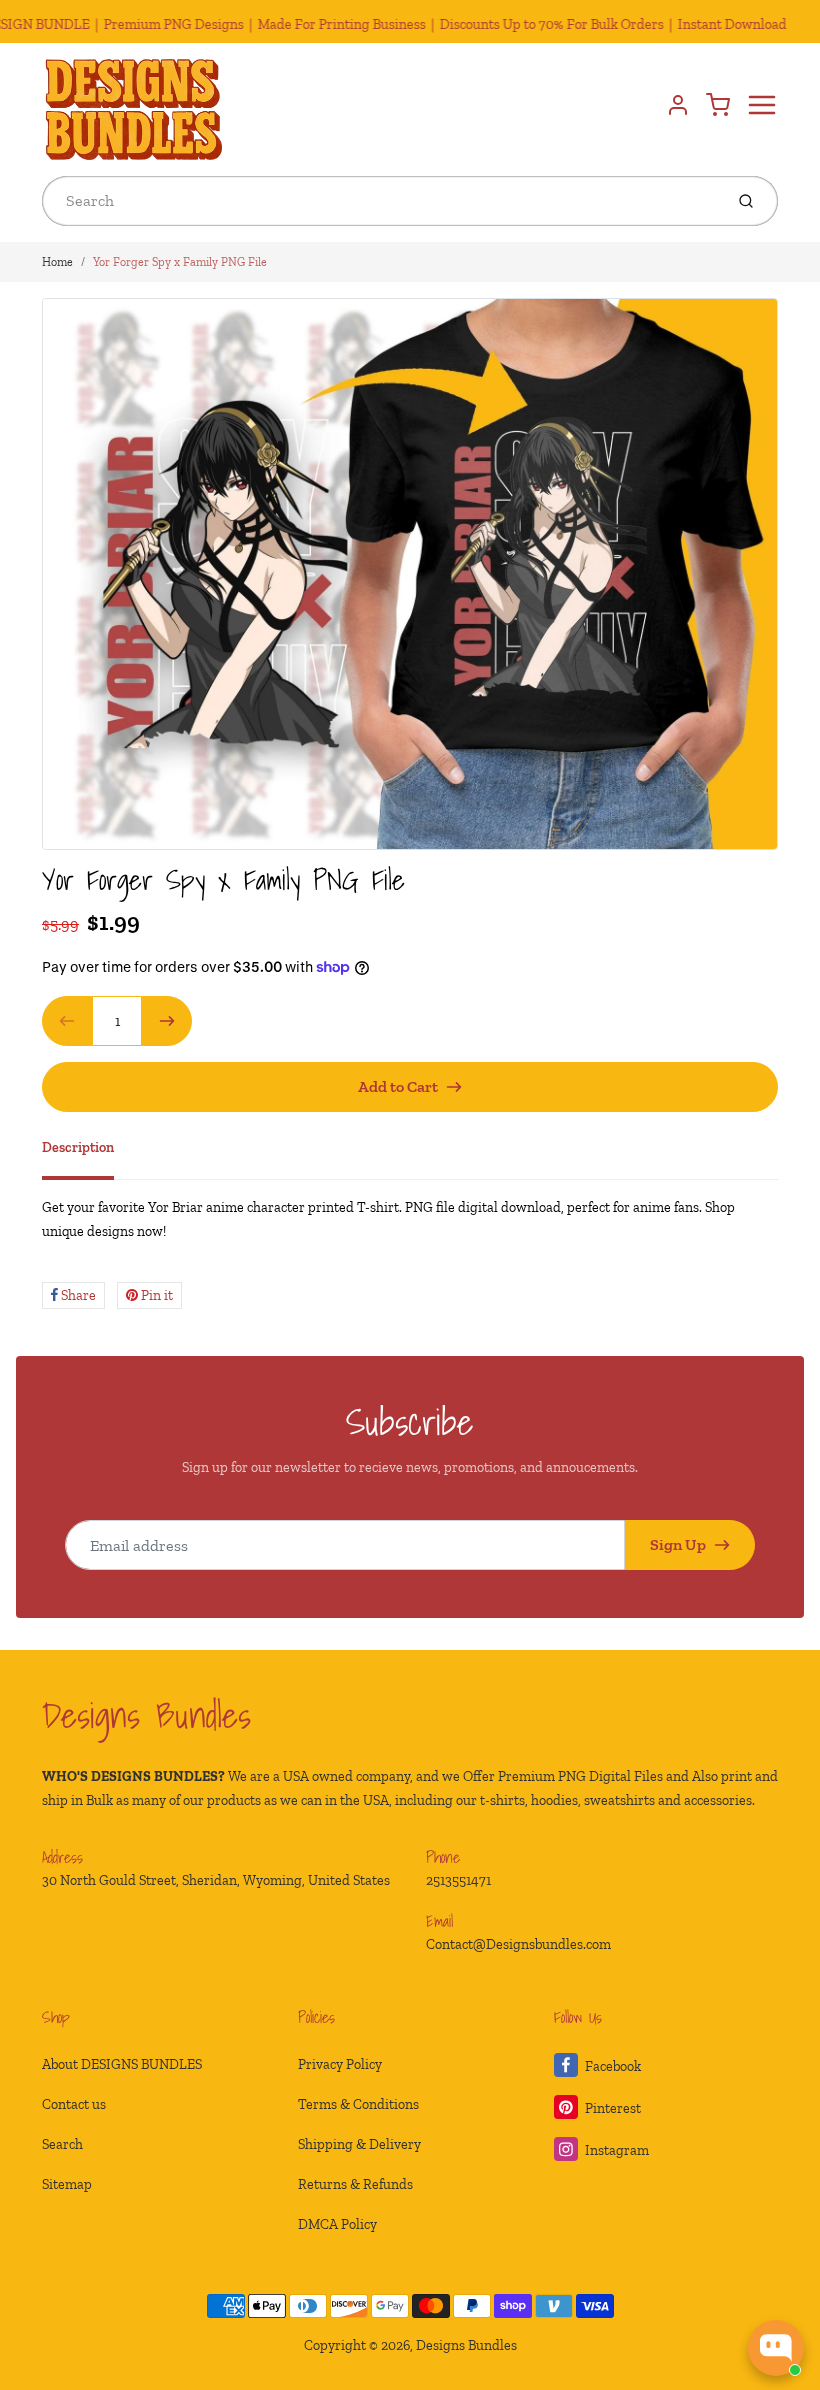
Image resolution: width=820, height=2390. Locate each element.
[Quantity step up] (167, 1021)
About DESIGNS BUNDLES (122, 2064)
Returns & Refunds (355, 2184)
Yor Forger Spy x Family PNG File (180, 262)
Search (62, 2144)
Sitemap (67, 2184)
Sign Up (678, 1544)
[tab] (90, 1154)
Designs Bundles (146, 1715)
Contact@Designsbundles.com (518, 1944)
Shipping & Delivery (359, 2144)
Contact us (74, 2104)
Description (78, 1147)
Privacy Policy (340, 2064)
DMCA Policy (337, 2224)
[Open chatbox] (776, 2348)
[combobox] (380, 201)
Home (57, 262)
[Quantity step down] (67, 1021)
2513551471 (458, 1880)
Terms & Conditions (358, 2104)
